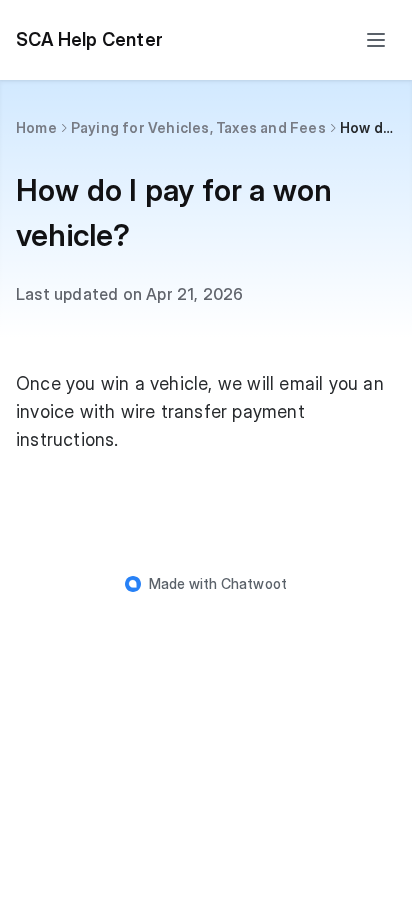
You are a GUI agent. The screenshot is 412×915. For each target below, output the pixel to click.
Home (36, 127)
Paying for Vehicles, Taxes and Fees (198, 127)
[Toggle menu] (376, 40)
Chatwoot (254, 583)
